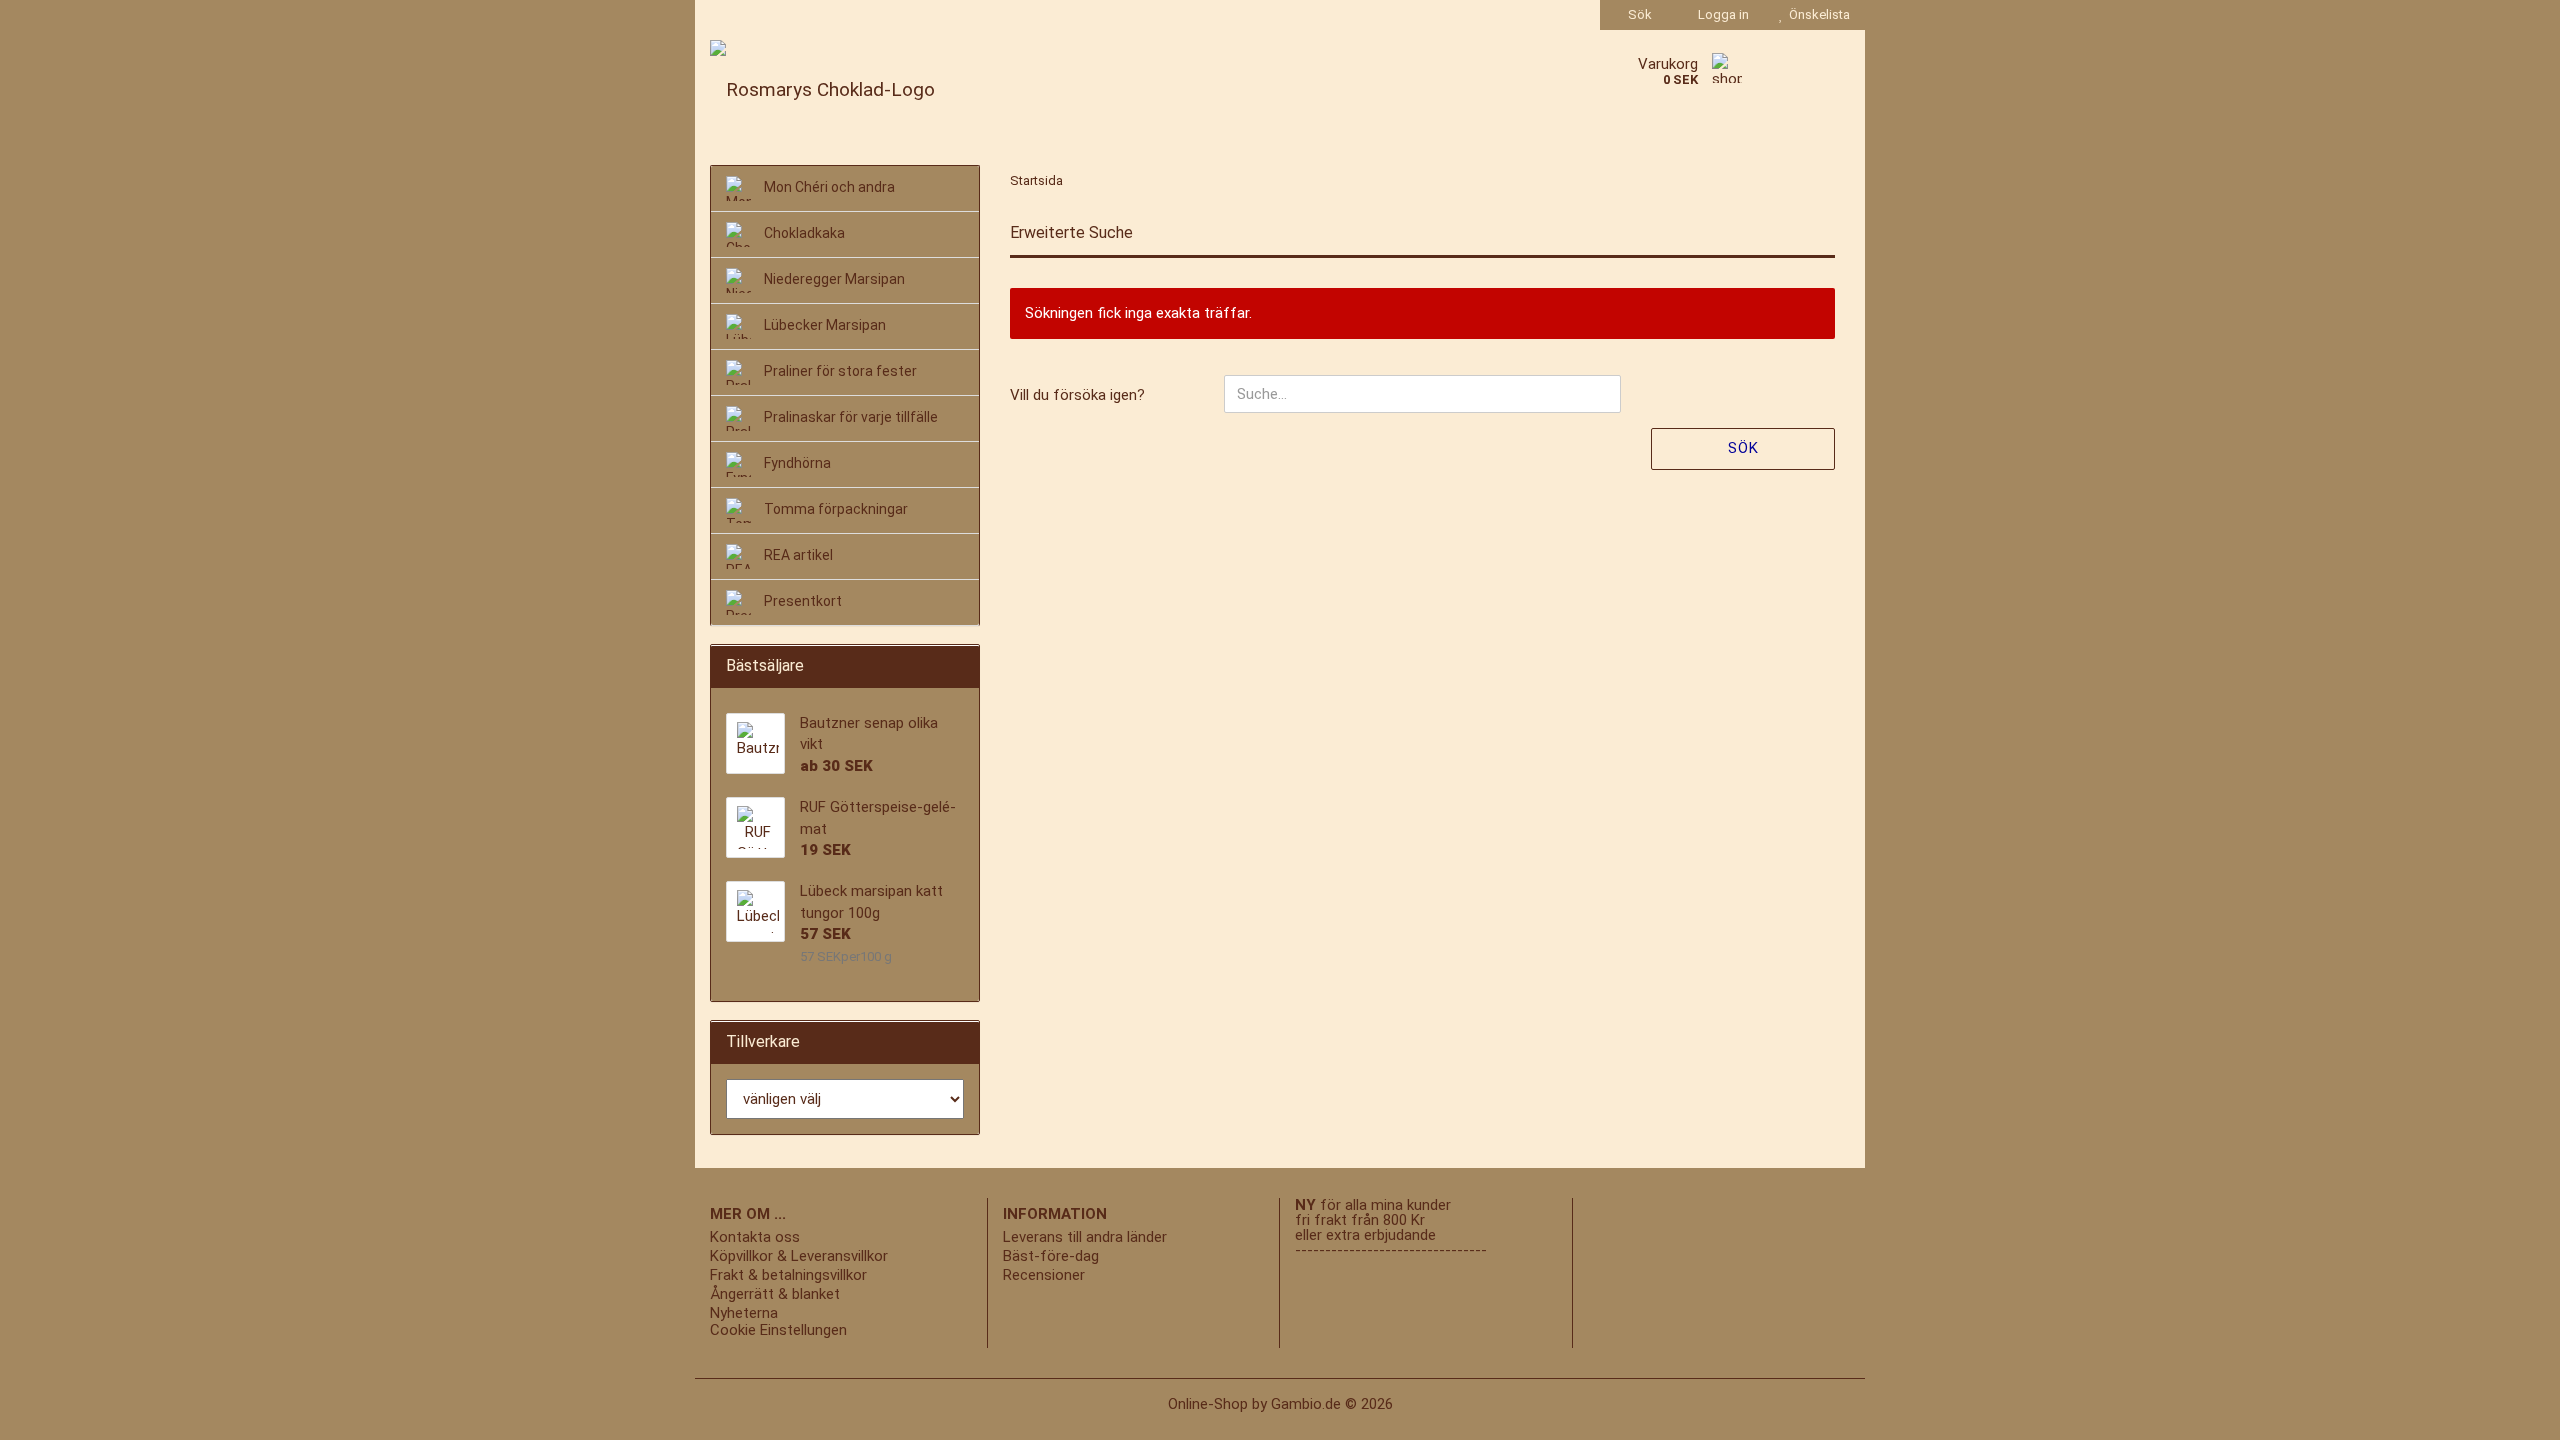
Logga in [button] (1720, 14)
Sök (1743, 448)
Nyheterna (744, 1313)
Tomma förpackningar (834, 509)
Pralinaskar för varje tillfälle (849, 417)
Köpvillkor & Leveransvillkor (799, 1256)
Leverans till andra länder (1085, 1237)
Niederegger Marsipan (833, 279)
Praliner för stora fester (839, 371)
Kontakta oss (755, 1237)
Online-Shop (1208, 1404)
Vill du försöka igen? (1077, 395)
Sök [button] (1638, 14)
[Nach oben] (55, 1410)
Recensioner (1044, 1275)
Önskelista (1816, 14)
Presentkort (801, 601)
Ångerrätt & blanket (775, 1294)
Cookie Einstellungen (778, 1330)
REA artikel (797, 555)
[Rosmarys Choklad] (890, 90)
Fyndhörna (796, 463)
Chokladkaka (803, 233)
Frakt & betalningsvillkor (788, 1275)
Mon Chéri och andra (828, 187)
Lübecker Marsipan (823, 325)
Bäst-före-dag (1051, 1256)
